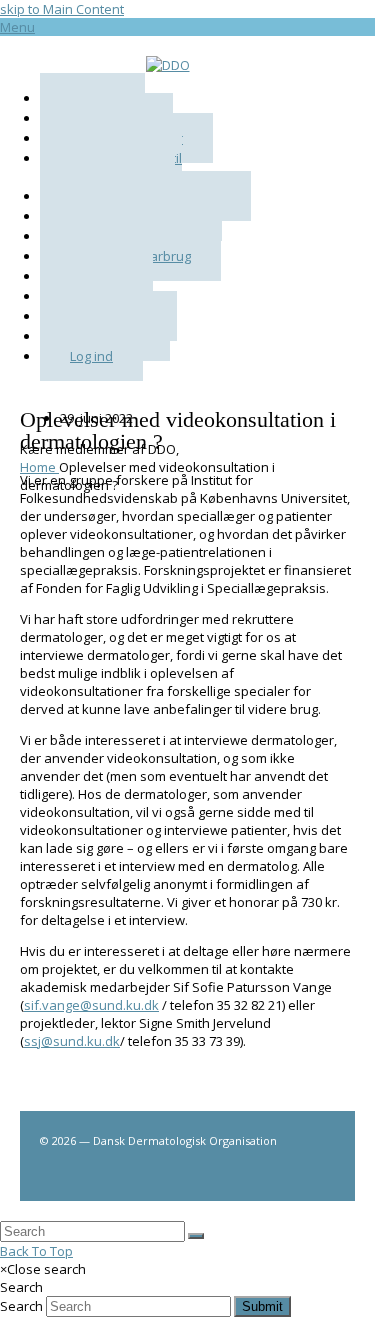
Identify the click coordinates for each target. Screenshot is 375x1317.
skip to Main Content (62, 9)
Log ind (91, 356)
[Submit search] (196, 1236)
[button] (17, 27)
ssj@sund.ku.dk (72, 1041)
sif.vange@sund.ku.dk (91, 1005)
